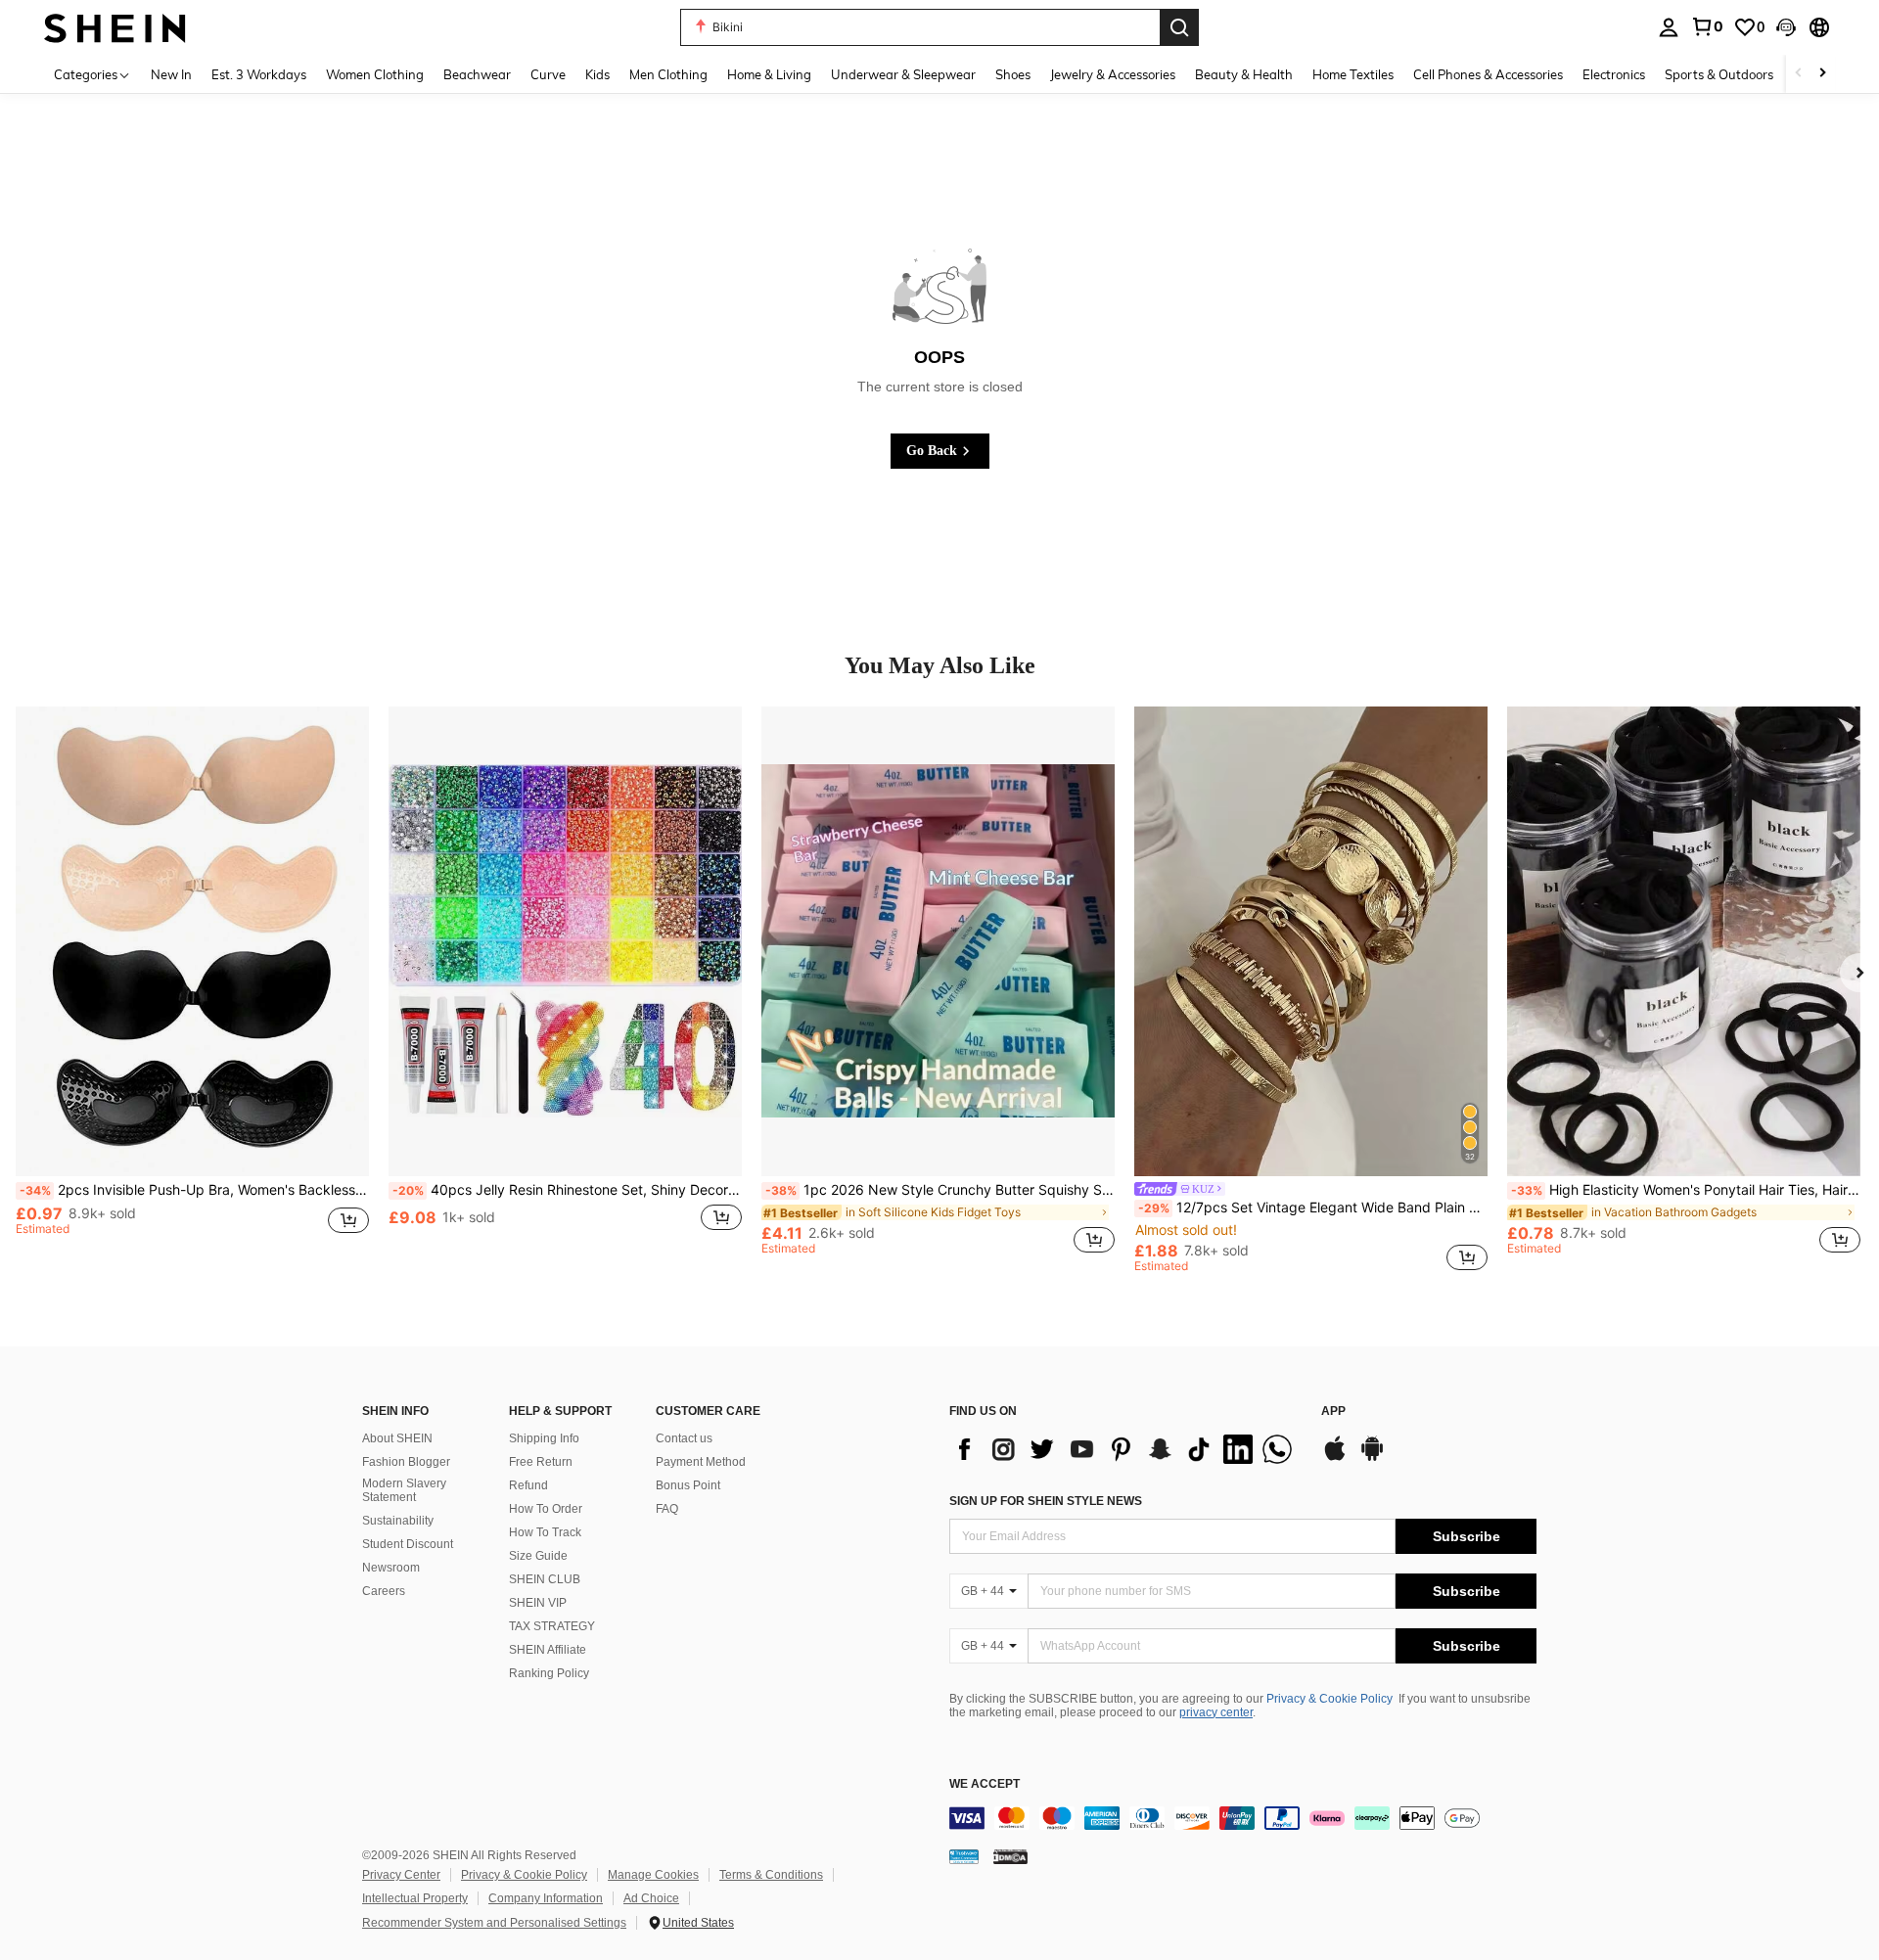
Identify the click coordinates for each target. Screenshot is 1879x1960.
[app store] (1335, 1458)
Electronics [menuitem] (1614, 74)
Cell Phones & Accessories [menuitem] (1488, 74)
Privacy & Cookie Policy (1329, 1699)
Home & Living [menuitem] (769, 74)
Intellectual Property (415, 1898)
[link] (1707, 26)
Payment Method (701, 1462)
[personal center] (1669, 27)
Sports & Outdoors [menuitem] (1719, 74)
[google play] (1372, 1458)
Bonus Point (688, 1485)
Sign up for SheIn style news (1046, 1501)
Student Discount (408, 1544)
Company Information (546, 1898)
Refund (528, 1485)
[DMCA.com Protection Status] (1010, 1856)
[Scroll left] (1799, 74)
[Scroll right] (1822, 74)
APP (1333, 1412)
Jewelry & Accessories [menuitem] (1113, 74)
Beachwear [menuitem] (477, 74)
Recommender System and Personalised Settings (494, 1923)
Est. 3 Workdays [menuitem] (259, 74)
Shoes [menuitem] (1013, 74)
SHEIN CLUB (545, 1579)
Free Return (541, 1462)
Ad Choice (651, 1898)
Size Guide (538, 1556)
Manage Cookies (653, 1875)
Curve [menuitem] (548, 74)
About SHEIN (397, 1438)
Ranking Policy (549, 1673)
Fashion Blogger (406, 1462)
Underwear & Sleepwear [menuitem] (903, 74)
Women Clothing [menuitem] (375, 74)
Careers (384, 1591)
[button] (1786, 27)
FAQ (667, 1509)
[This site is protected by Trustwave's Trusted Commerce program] (964, 1856)
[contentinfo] (1243, 1818)
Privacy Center (401, 1875)
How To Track (545, 1532)
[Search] (1179, 27)
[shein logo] (115, 27)
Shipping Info (544, 1438)
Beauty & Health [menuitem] (1244, 74)
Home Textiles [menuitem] (1353, 74)
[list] (1125, 1449)
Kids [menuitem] (597, 74)
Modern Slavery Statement (404, 1490)
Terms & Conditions (771, 1875)
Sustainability (398, 1521)
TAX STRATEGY (552, 1626)
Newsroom (391, 1568)
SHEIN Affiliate (548, 1650)
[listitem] (192, 989)
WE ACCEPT (985, 1784)
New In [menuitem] (171, 74)
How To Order (546, 1509)
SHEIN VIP (538, 1603)
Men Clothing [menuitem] (668, 74)
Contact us (684, 1438)
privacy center (1216, 1712)
